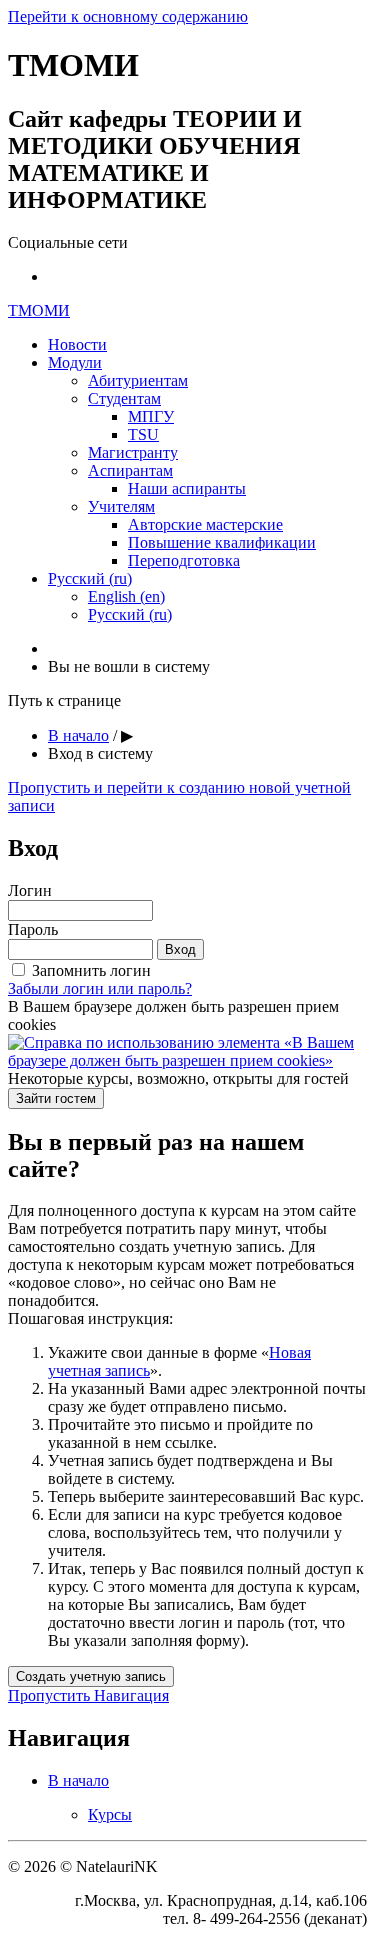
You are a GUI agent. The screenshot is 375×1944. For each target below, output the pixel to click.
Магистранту (133, 452)
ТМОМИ (39, 310)
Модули (75, 362)
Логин (30, 890)
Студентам (124, 398)
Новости (77, 344)
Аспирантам (130, 470)
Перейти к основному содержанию (128, 16)
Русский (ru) (90, 578)
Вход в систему (100, 753)
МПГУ (151, 416)
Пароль (33, 929)
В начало (78, 735)
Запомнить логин (91, 970)
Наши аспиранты (187, 488)
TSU (143, 434)
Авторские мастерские (205, 524)
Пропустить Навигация (88, 1695)
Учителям (121, 506)
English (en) (126, 596)
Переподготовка (184, 560)
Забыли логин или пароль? (100, 988)
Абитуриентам (138, 380)
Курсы (110, 1814)
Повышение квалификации (222, 542)
